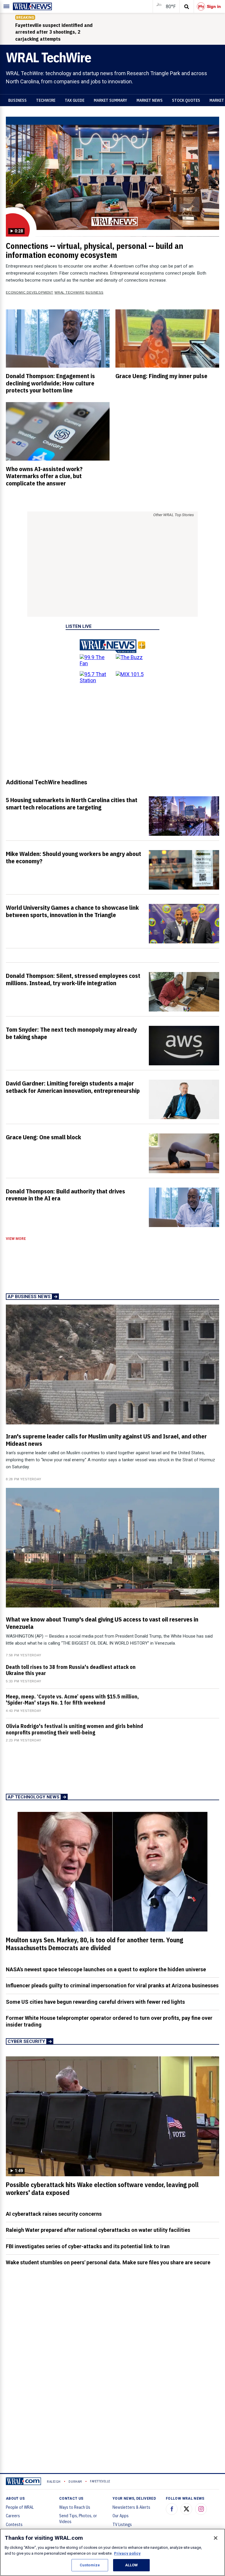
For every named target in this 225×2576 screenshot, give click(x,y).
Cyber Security (26, 2041)
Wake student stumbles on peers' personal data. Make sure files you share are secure (108, 2262)
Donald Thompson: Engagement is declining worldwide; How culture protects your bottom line (50, 383)
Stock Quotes (186, 100)
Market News (150, 100)
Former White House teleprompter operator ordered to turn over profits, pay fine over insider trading (109, 2021)
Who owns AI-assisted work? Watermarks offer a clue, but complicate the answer (44, 476)
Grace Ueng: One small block (44, 1137)
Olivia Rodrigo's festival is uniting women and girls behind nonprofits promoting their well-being (74, 1729)
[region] (112, 2552)
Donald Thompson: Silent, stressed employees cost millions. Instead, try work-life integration (73, 979)
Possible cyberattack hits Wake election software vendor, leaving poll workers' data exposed (102, 2189)
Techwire (46, 100)
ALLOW (132, 2565)
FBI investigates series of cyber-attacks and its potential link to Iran (88, 2246)
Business (17, 100)
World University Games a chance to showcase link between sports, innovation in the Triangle (72, 911)
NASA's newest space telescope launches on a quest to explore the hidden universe (106, 1969)
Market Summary (110, 100)
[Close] (216, 2538)
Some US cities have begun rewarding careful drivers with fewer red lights (95, 2002)
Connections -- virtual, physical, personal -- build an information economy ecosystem (94, 250)
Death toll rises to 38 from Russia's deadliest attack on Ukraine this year (71, 1670)
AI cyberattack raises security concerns (54, 2214)
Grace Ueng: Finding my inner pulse (161, 376)
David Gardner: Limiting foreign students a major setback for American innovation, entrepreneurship (73, 1087)
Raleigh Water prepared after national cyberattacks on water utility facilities (98, 2230)
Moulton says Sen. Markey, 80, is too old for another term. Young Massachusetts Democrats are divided (94, 1944)
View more (16, 1239)
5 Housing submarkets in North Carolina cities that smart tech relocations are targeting (72, 803)
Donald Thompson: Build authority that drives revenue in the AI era (65, 1195)
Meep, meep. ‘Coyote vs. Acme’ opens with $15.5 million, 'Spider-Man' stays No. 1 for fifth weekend (72, 1700)
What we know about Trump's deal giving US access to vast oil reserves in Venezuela (102, 1623)
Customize (90, 2565)
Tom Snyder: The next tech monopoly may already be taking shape (71, 1033)
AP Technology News (34, 1797)
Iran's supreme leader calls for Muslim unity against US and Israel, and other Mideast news (106, 1440)
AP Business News (29, 1297)
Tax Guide (75, 100)
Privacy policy (127, 2553)
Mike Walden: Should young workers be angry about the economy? (74, 857)
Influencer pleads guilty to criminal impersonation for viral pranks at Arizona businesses (112, 1985)
